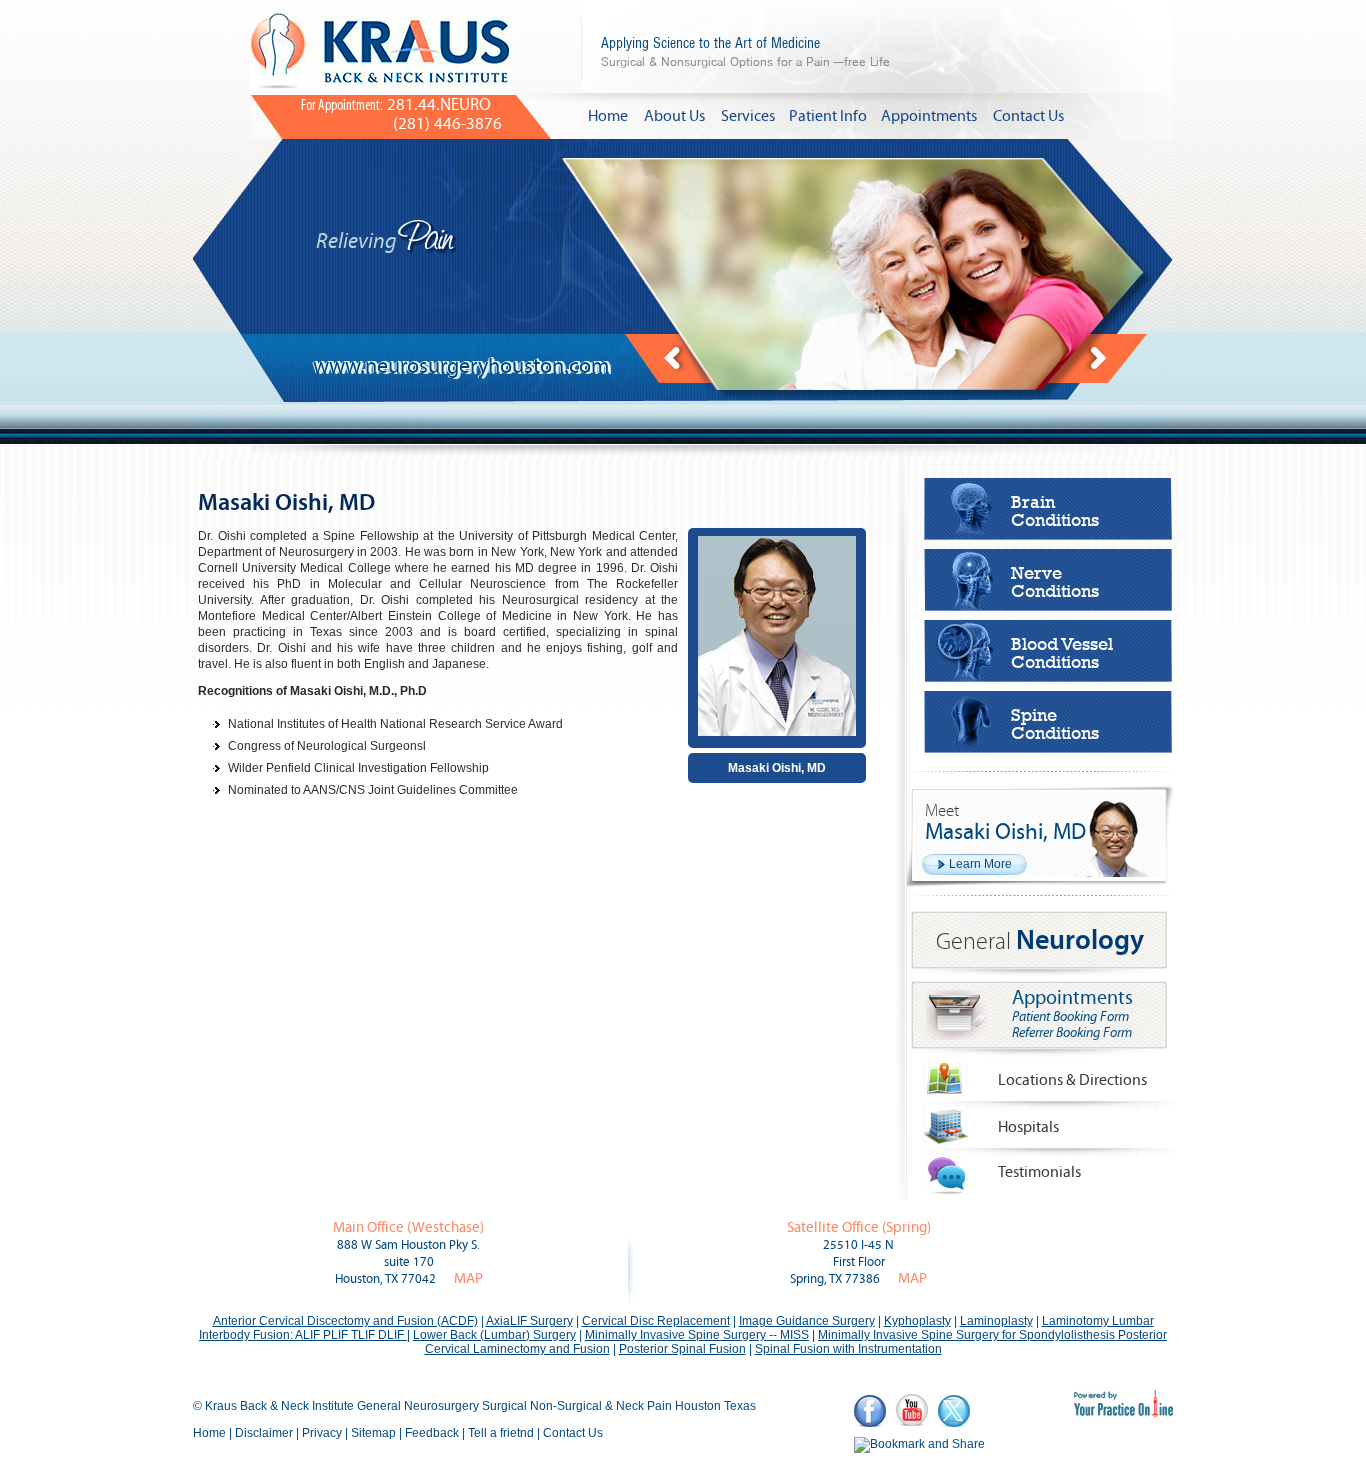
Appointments (929, 116)
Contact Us (1028, 116)
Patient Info (828, 116)
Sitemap (373, 1433)
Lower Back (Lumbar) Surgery (494, 1335)
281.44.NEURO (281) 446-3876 (401, 114)
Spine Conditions (1055, 724)
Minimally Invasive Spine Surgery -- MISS (697, 1335)
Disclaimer (264, 1433)
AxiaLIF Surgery (529, 1321)
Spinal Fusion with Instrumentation (848, 1349)
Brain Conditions (1055, 511)
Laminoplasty (996, 1321)
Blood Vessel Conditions (1062, 653)
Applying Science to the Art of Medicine (745, 51)
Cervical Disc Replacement (656, 1321)
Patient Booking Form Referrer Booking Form (1072, 1025)
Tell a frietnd (501, 1433)
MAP (468, 1278)
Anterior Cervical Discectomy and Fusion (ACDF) (345, 1321)
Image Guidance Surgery (807, 1321)
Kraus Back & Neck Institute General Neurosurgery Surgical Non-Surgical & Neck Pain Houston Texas (480, 1406)
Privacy (322, 1433)
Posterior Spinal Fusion (682, 1349)
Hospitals (1028, 1127)
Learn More (980, 864)
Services (748, 116)
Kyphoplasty (917, 1321)
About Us (674, 116)
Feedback (432, 1433)
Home (608, 116)
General (1040, 941)
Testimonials (1039, 1172)
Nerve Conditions (1055, 582)
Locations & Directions (1072, 1080)
